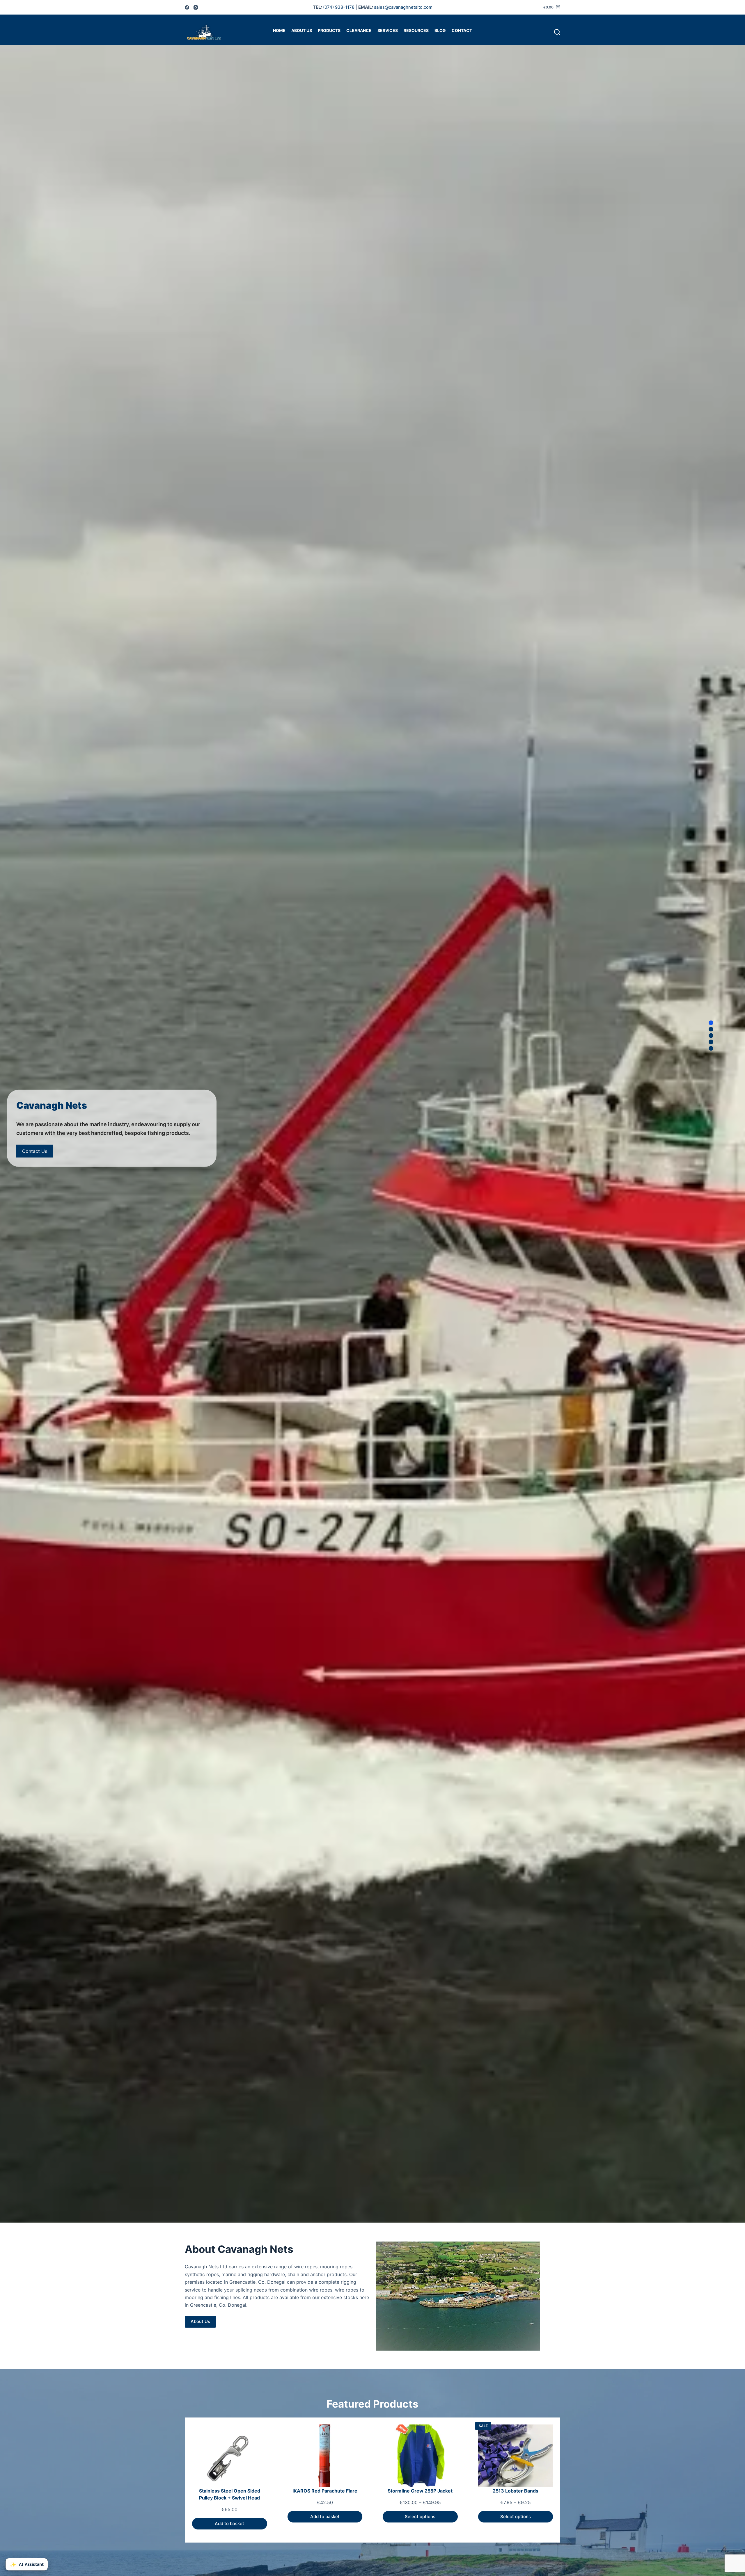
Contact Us (35, 1151)
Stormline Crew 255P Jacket (420, 2491)
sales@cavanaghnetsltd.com (403, 7)
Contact (462, 30)
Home (279, 30)
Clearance (359, 30)
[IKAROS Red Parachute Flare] (325, 2456)
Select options (420, 2517)
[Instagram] (196, 7)
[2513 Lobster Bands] (516, 2456)
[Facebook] (187, 7)
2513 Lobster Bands (516, 2491)
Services (388, 30)
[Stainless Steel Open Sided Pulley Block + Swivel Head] (230, 2456)
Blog (440, 30)
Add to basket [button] (229, 2524)
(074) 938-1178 (339, 7)
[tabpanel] (372, 1128)
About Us (302, 30)
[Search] (557, 32)
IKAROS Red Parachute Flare (325, 2491)
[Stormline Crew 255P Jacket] (420, 2456)
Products (329, 30)
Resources (416, 30)
